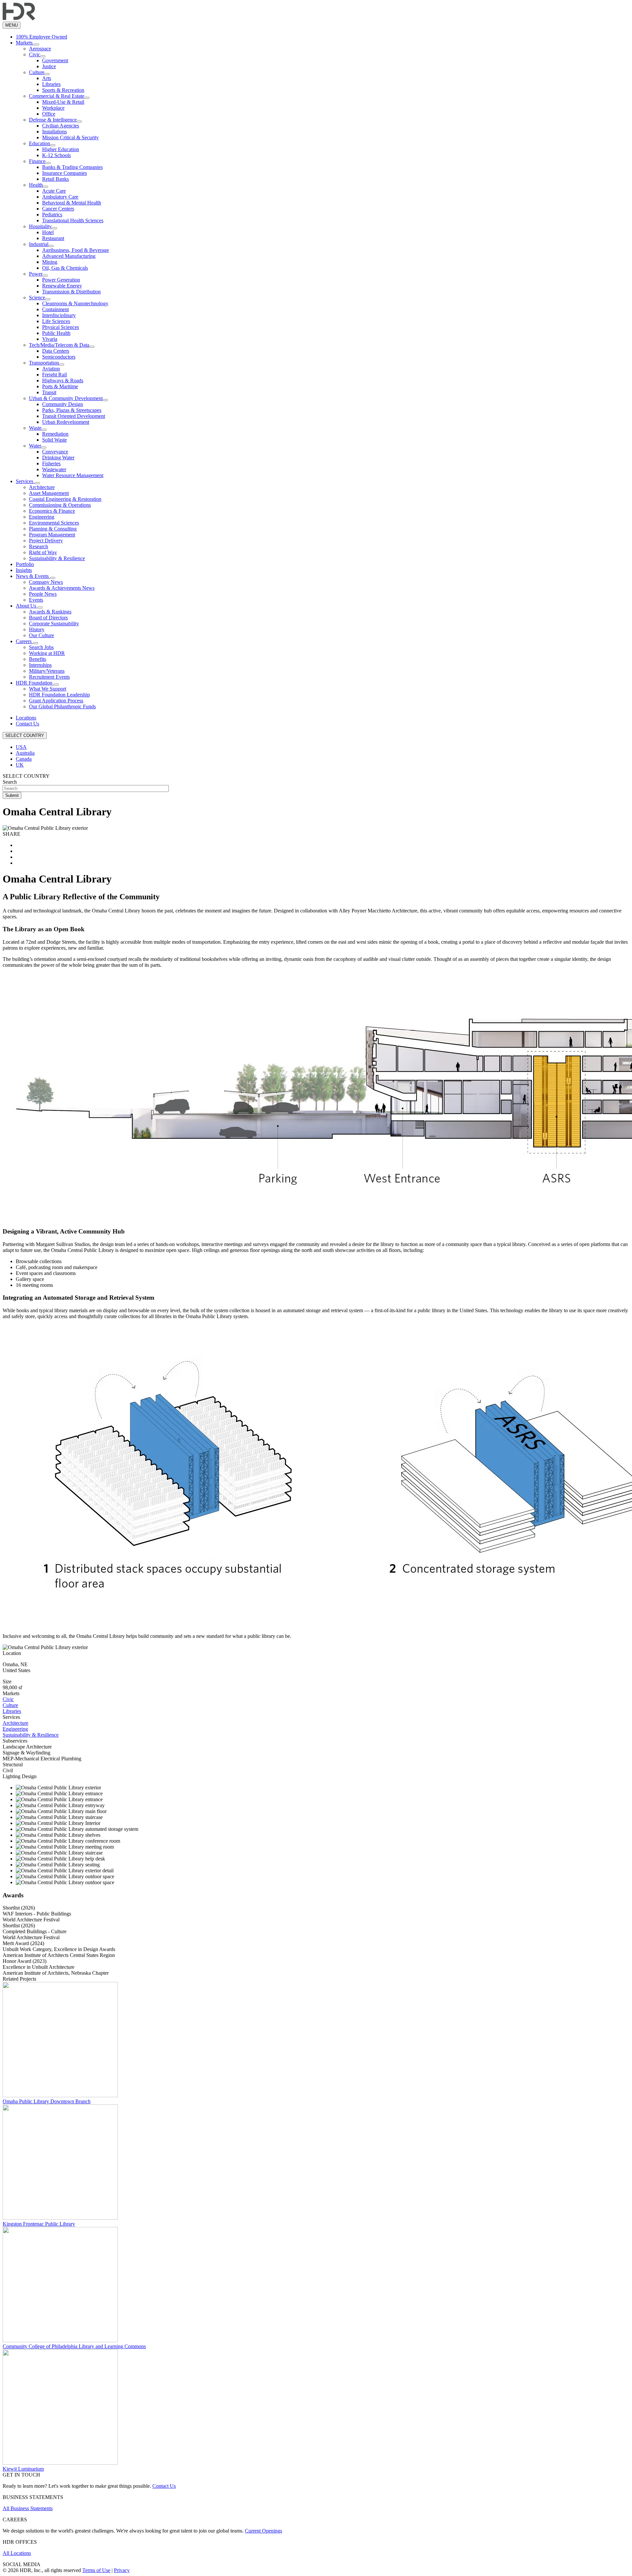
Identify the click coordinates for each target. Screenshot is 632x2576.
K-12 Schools (56, 155)
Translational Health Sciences (73, 220)
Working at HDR (47, 653)
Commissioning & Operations (60, 505)
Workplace (53, 108)
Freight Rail (54, 375)
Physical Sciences (61, 327)
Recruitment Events (49, 677)
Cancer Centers (58, 209)
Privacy (122, 2570)
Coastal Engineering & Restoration (65, 499)
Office (49, 114)
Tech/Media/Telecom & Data (59, 345)
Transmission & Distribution (71, 292)
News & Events (33, 576)
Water (35, 446)
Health (36, 185)
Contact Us (27, 724)
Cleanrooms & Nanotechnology (75, 303)
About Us (27, 606)
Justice (49, 66)
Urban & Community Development (66, 398)
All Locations (17, 2553)
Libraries (51, 84)
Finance (37, 161)
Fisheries (51, 463)
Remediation (55, 434)
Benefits (38, 659)
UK (20, 765)
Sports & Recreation (63, 90)
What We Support (48, 689)
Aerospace (40, 49)
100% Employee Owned (41, 37)
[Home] (19, 19)
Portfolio (25, 564)
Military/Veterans (47, 671)
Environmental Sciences (54, 523)
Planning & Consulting (53, 529)
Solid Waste (54, 440)
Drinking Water (58, 458)
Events (36, 600)
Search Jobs (41, 647)
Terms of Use (96, 2570)
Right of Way (43, 552)
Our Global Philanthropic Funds (62, 706)
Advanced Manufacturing (69, 256)
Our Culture (41, 635)
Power (36, 274)
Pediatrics (52, 215)
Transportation (44, 363)
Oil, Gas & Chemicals (65, 268)
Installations (54, 132)
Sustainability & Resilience (57, 558)
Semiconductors (59, 357)
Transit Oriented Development (74, 416)
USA (21, 747)
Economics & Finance (52, 511)
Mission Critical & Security (70, 137)
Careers (24, 641)
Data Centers (56, 351)
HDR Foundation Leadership (59, 695)
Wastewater (54, 469)
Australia (25, 753)
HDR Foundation (35, 683)
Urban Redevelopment (66, 422)
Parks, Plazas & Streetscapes (72, 410)
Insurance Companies (65, 173)
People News (43, 594)
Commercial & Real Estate (57, 96)
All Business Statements (28, 2508)
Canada (24, 759)
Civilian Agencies (61, 126)
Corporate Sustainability (54, 624)
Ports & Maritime (60, 386)
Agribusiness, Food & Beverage (76, 250)
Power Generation (61, 280)
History (37, 629)
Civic (35, 54)
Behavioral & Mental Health (72, 203)
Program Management (52, 535)
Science (37, 298)
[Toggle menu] (37, 44)
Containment (55, 309)
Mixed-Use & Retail (63, 102)
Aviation (51, 369)
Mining (50, 262)
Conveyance (55, 452)
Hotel (48, 232)
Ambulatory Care (60, 197)
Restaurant (53, 238)
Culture (37, 72)
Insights (24, 570)
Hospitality (40, 226)
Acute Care (54, 191)
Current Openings (263, 2531)
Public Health (56, 333)
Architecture (42, 487)
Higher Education (61, 149)
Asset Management (49, 493)
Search (10, 782)
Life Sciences (56, 321)
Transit (49, 392)
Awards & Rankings (50, 612)
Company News (46, 582)
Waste (35, 428)
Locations (26, 718)
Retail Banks (55, 179)
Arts (47, 78)
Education (39, 143)
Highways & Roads (63, 380)
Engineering (42, 517)
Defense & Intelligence (53, 120)
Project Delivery (46, 541)
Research (39, 546)
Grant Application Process (56, 701)
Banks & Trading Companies (72, 167)
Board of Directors (48, 618)
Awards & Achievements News (62, 588)
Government (55, 60)
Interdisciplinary (59, 315)
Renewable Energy (62, 286)
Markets (25, 43)
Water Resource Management (73, 475)
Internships (40, 665)
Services (25, 481)
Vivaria (50, 339)
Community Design (63, 404)
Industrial (39, 244)
